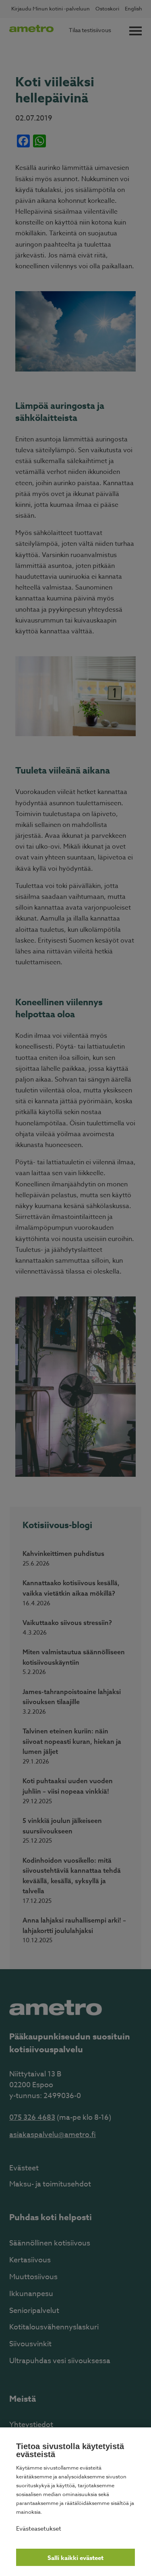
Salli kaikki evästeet (75, 2558)
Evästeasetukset (39, 2528)
